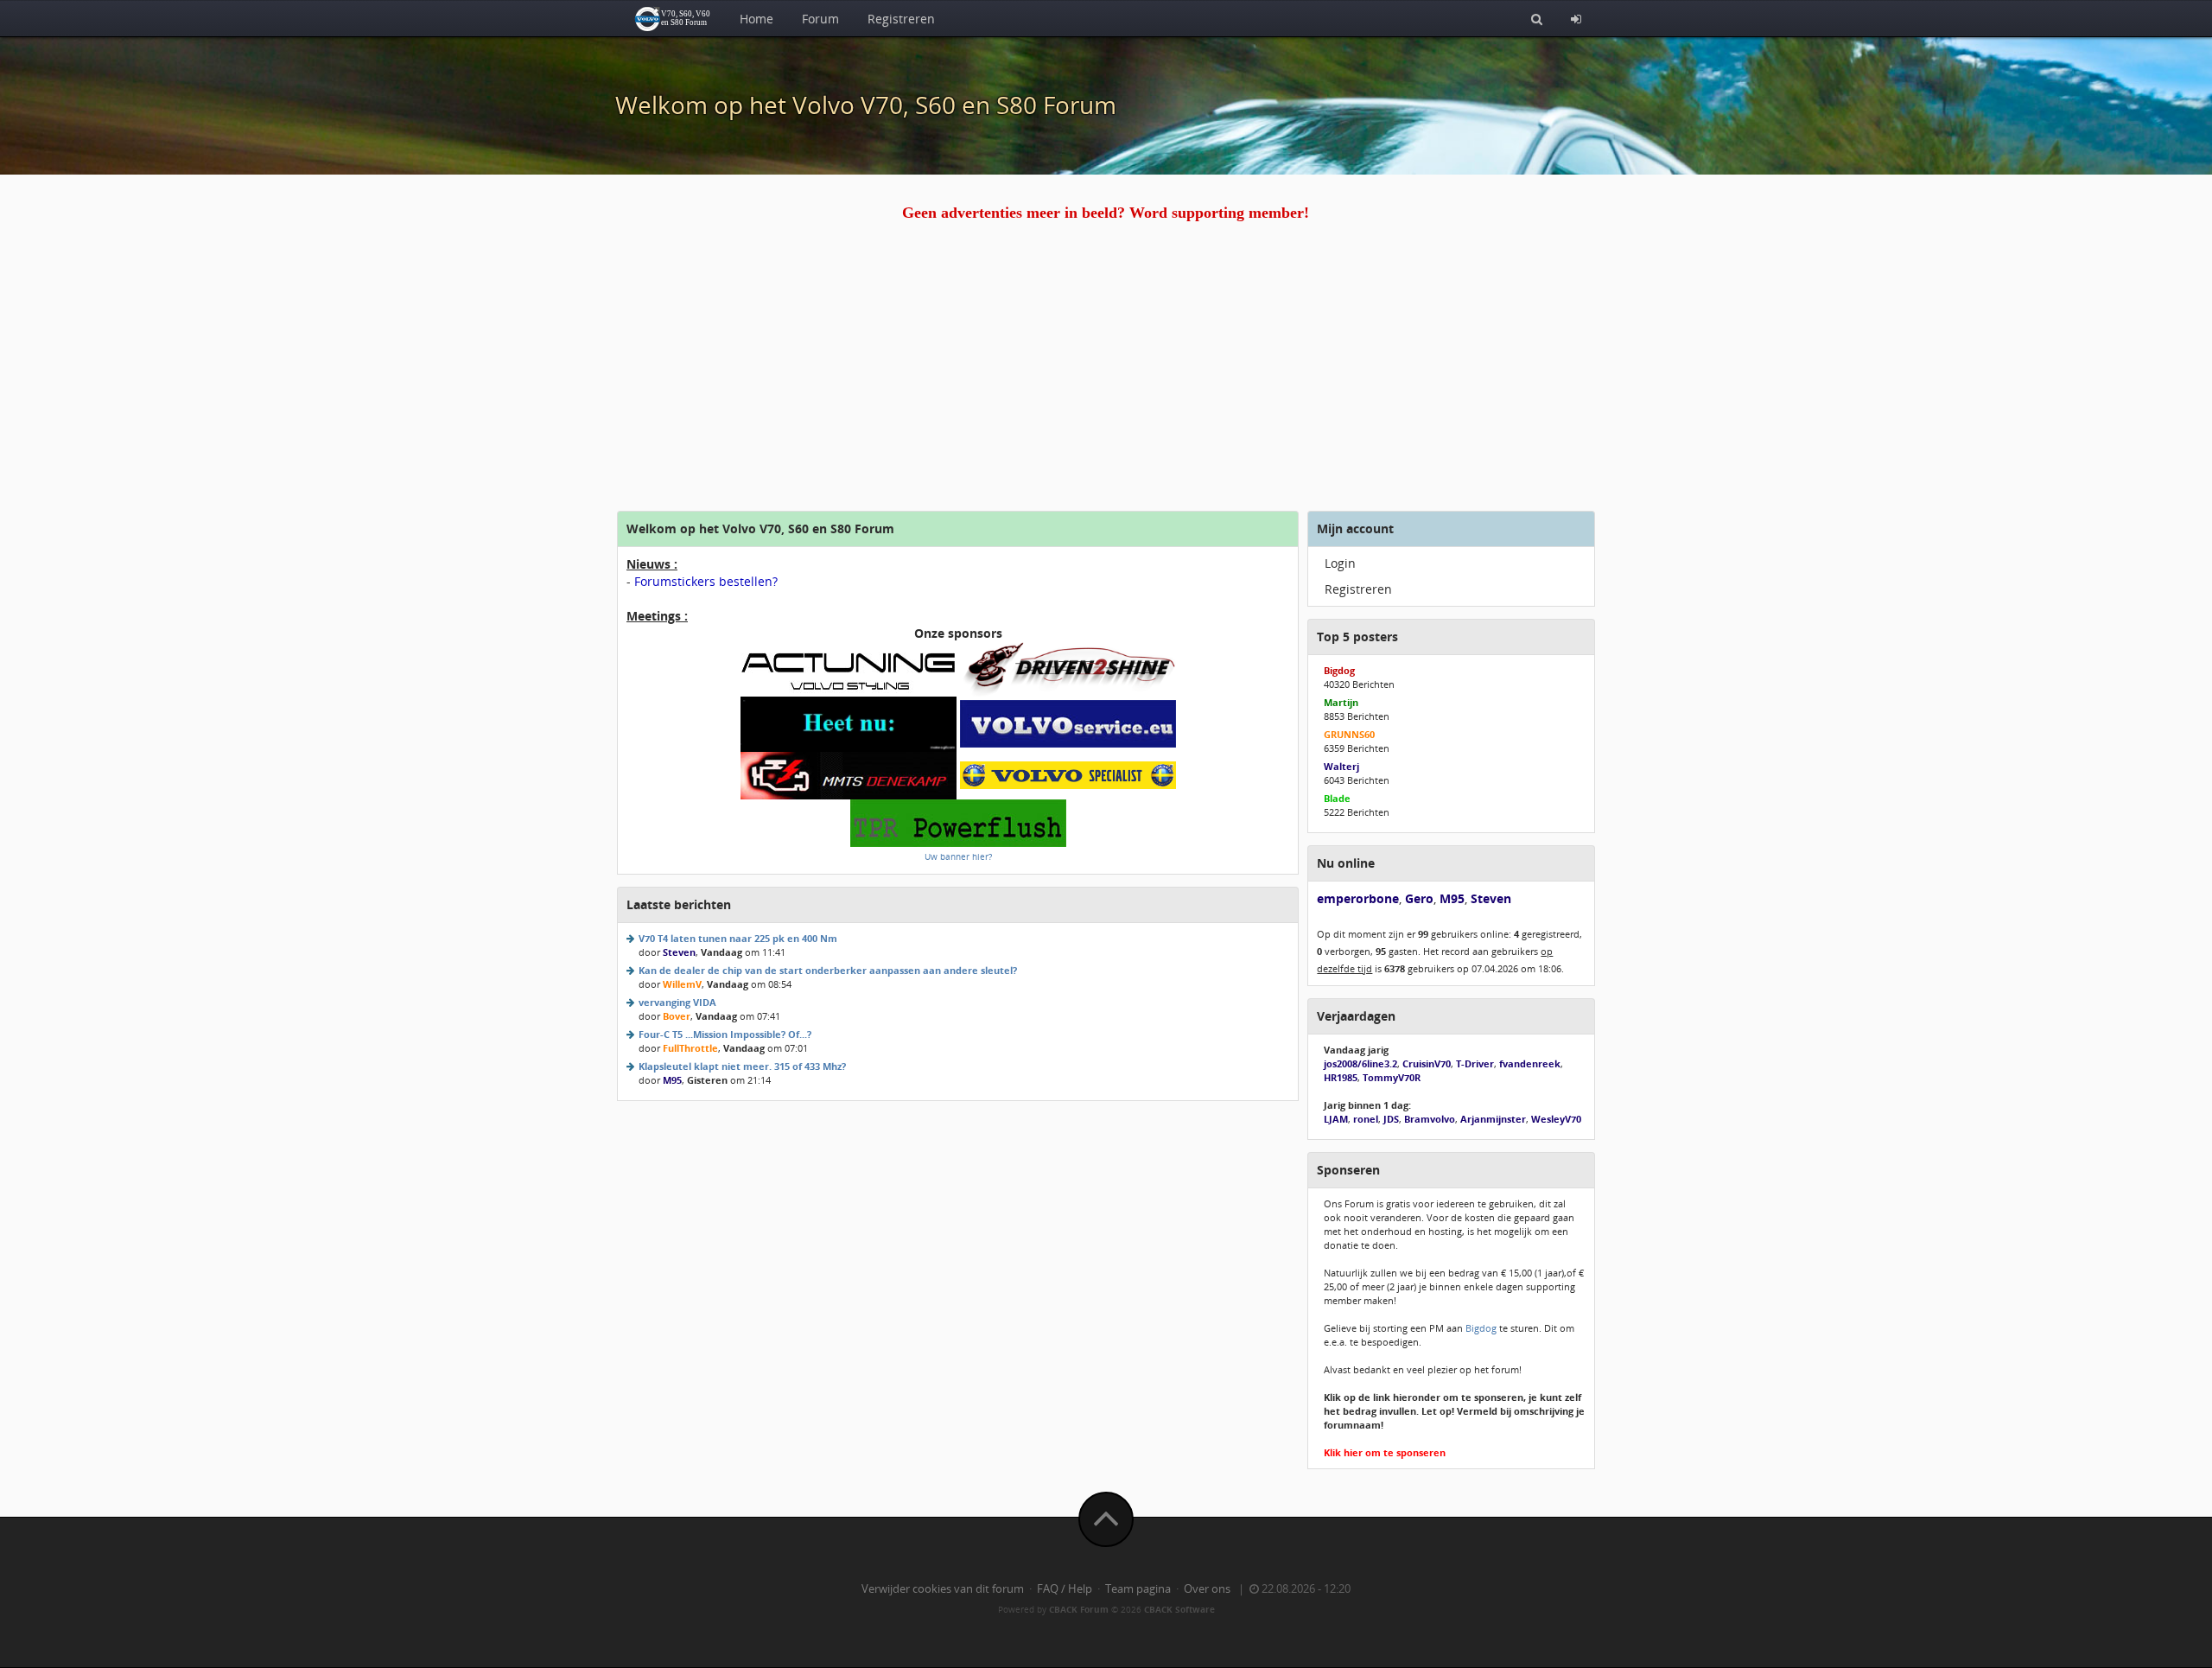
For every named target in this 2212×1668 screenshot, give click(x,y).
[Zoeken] (1537, 18)
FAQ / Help (1065, 1589)
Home (756, 19)
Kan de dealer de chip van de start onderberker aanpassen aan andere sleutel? (828, 970)
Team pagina (1138, 1589)
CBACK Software (1179, 1609)
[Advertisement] (1106, 381)
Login (1340, 563)
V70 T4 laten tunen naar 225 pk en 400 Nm (738, 938)
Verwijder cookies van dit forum (943, 1589)
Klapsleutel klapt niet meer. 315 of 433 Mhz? (742, 1066)
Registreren (901, 19)
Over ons (1207, 1589)
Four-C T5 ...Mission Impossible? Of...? (725, 1034)
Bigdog (1481, 1328)
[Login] (1576, 18)
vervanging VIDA (677, 1002)
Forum (820, 19)
